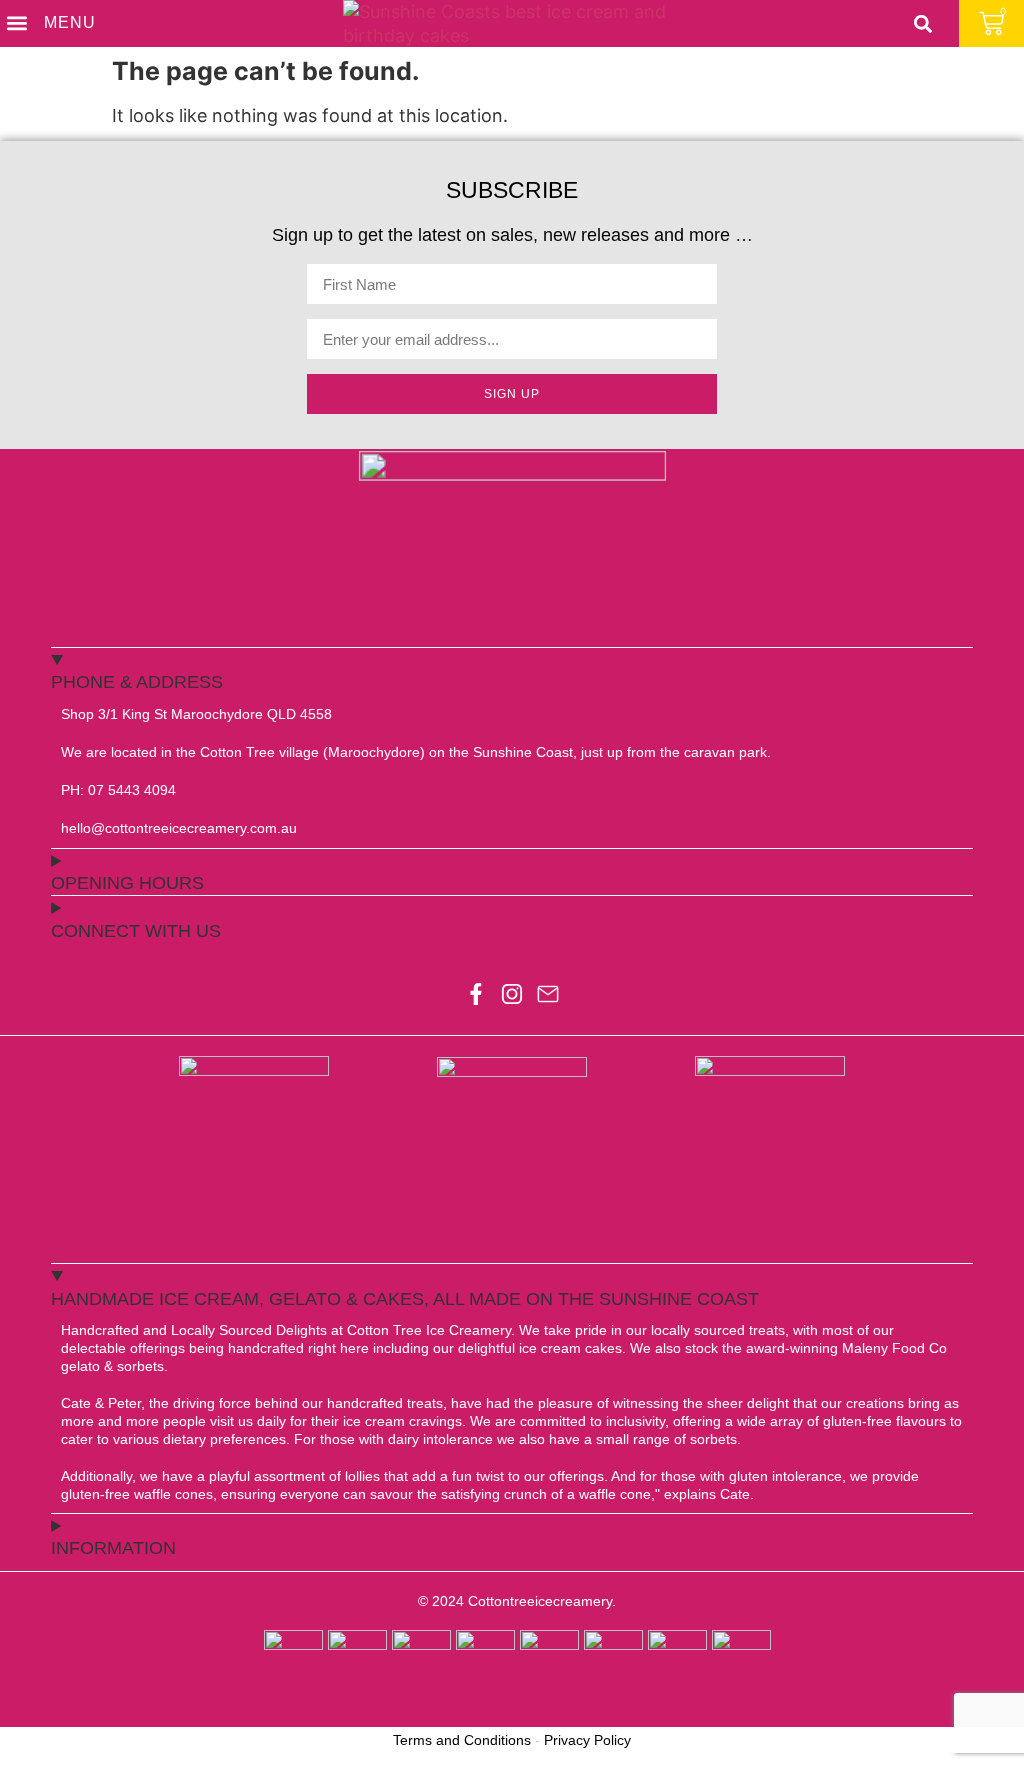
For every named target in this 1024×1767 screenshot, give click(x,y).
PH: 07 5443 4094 (118, 790)
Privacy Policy (587, 1740)
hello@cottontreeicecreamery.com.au (179, 828)
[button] (16, 23)
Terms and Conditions (462, 1740)
